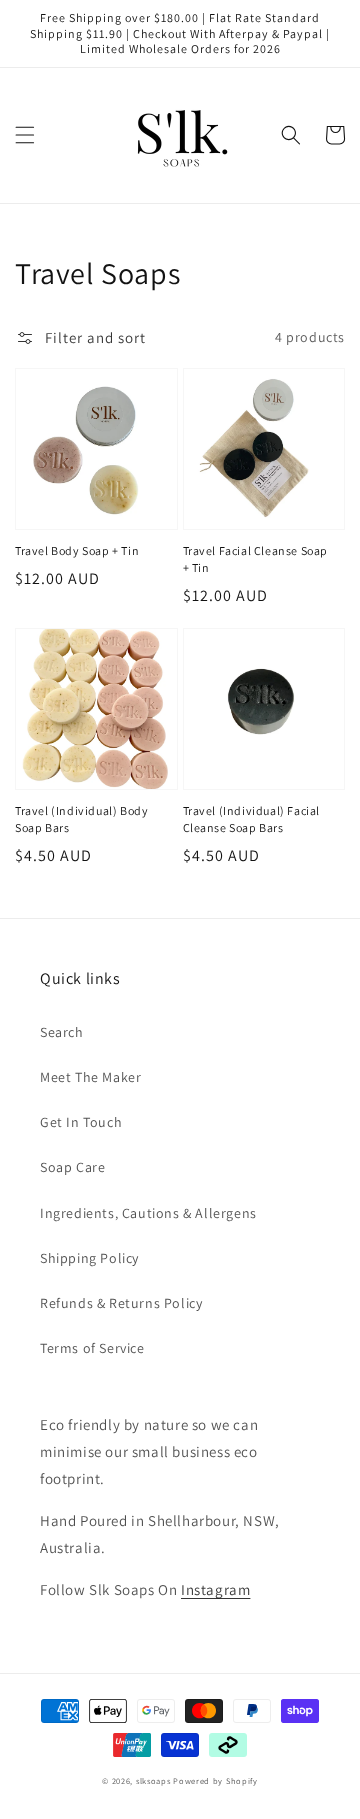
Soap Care (72, 1167)
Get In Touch (81, 1122)
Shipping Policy (89, 1258)
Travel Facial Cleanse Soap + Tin (256, 559)
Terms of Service (92, 1348)
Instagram (215, 1589)
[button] (25, 135)
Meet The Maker (90, 1077)
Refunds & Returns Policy (121, 1303)
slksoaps (153, 1780)
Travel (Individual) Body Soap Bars (81, 819)
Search (62, 1032)
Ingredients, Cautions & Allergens (148, 1213)
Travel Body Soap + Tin (77, 550)
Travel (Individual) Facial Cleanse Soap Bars (252, 819)
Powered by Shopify (215, 1780)
